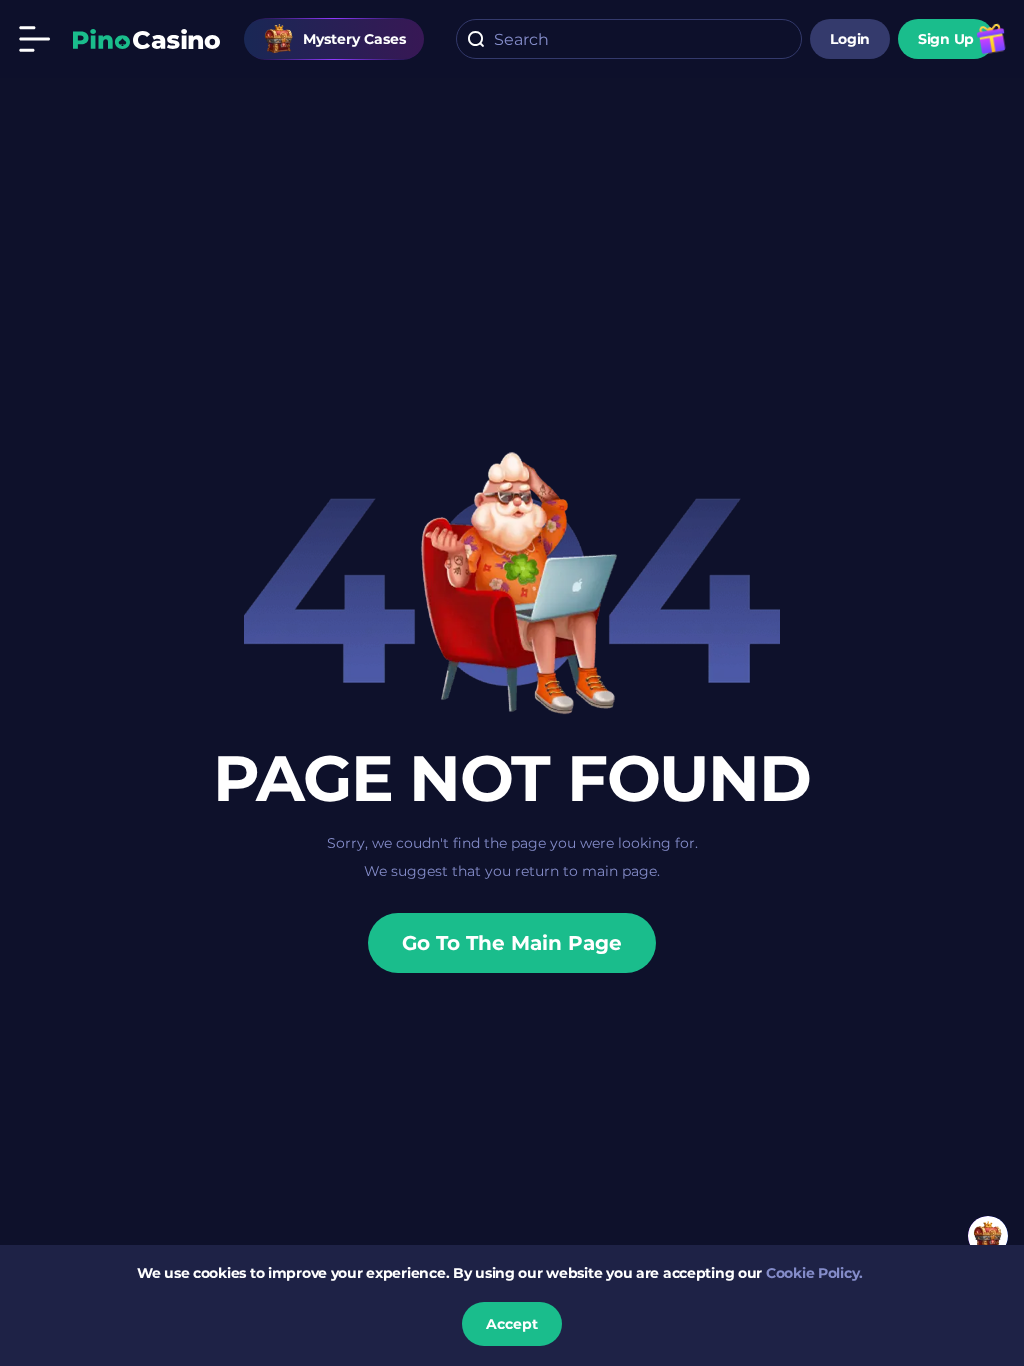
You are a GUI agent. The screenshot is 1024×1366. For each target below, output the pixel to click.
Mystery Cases (354, 39)
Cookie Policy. (814, 1273)
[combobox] (629, 39)
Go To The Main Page (512, 943)
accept (512, 1324)
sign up (946, 39)
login (850, 39)
